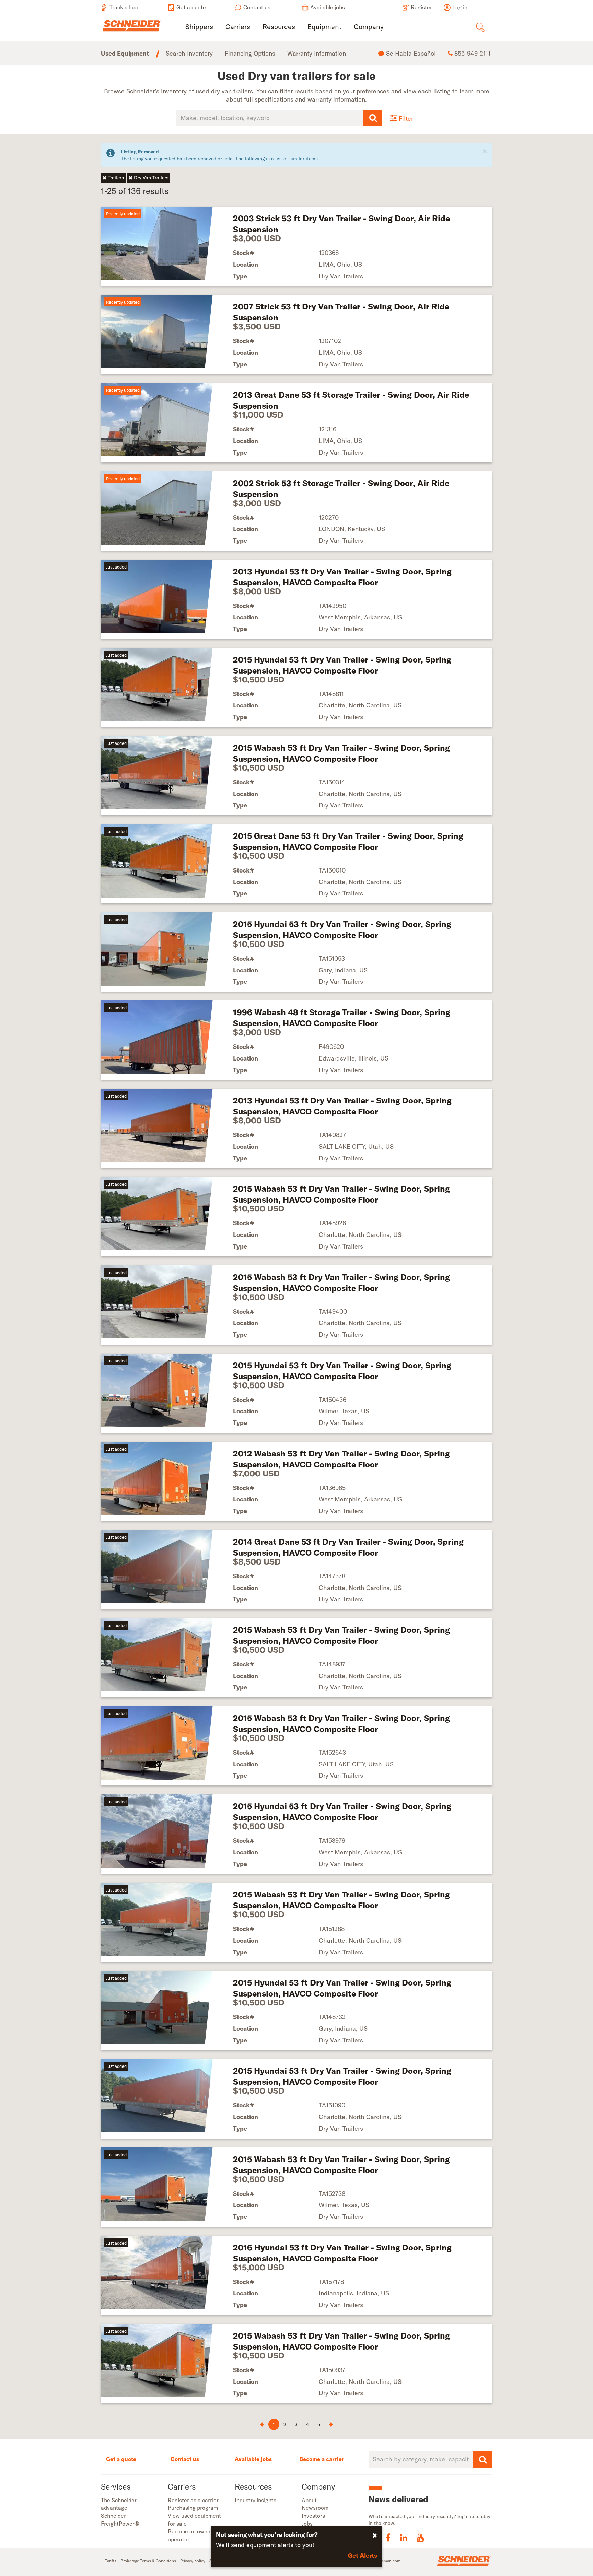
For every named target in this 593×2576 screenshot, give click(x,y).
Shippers (199, 27)
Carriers (238, 27)
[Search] (373, 118)
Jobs (307, 2524)
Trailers (116, 178)
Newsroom (315, 2508)
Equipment (324, 27)
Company (369, 27)
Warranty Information (317, 53)
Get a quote (121, 2459)
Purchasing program (193, 2508)
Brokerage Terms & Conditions (148, 2561)
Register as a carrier (193, 2500)
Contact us (185, 2459)
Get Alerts (363, 2556)
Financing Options (250, 53)
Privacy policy (193, 2561)
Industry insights (255, 2500)
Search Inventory (189, 53)
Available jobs (253, 2459)
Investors (313, 2516)
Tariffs (111, 2561)
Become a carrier (322, 2459)
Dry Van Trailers (151, 178)
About (309, 2500)
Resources (279, 27)
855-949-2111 (472, 53)
